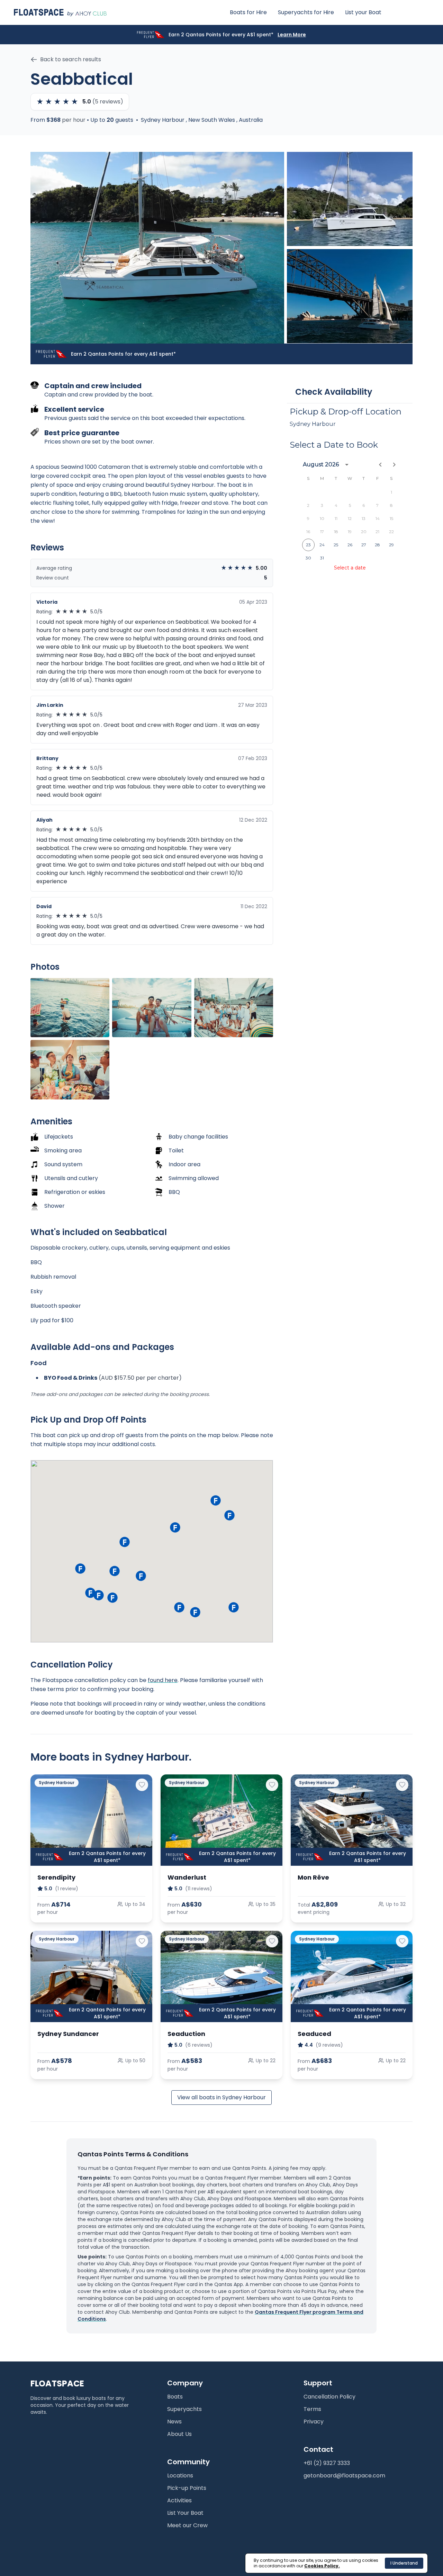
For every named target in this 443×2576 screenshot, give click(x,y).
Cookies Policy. (322, 2566)
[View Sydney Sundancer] (91, 1976)
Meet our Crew (187, 2525)
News (174, 2422)
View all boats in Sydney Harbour (221, 2097)
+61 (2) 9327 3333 (327, 2463)
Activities (179, 2500)
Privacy (314, 2422)
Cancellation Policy (329, 2397)
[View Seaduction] (221, 1976)
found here (163, 1680)
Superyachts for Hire (306, 12)
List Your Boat (185, 2513)
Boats (175, 2397)
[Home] (60, 12)
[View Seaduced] (352, 1976)
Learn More (292, 35)
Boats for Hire (248, 12)
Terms (312, 2409)
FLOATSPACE (57, 2384)
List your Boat (363, 12)
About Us (179, 2434)
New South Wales (212, 120)
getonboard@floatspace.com (344, 2475)
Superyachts (184, 2409)
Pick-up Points (187, 2488)
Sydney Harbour (163, 120)
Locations (180, 2475)
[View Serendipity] (91, 1820)
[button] (112, 1598)
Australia (251, 120)
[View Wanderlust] (221, 1820)
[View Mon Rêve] (352, 1820)
